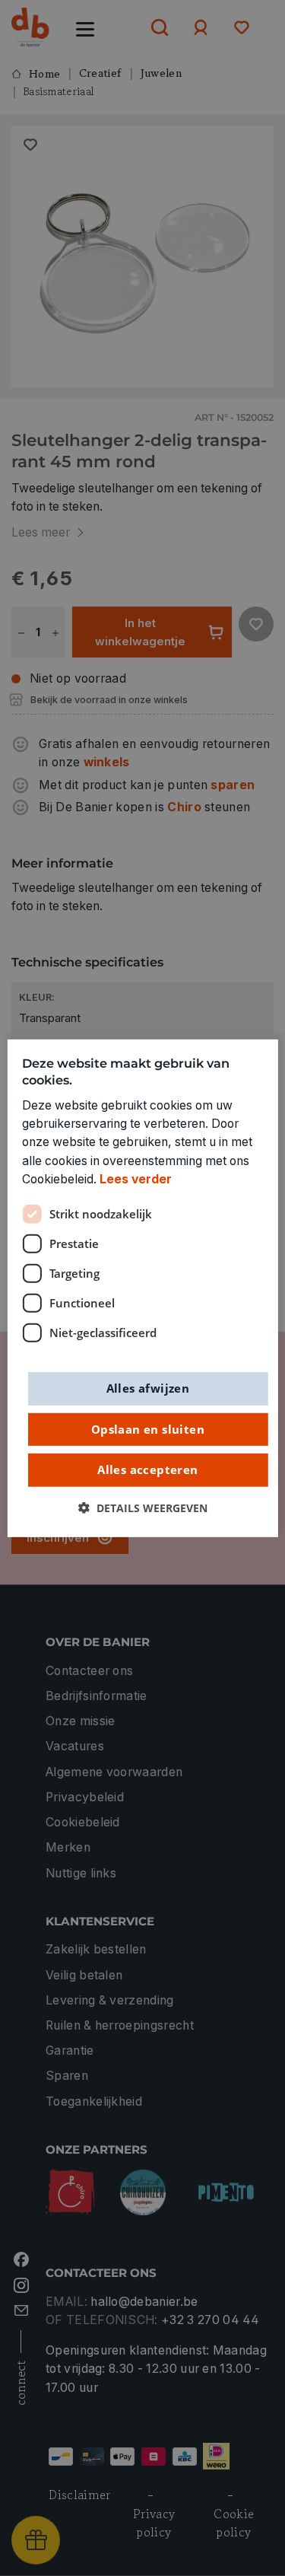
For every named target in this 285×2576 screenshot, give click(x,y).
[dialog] (142, 1288)
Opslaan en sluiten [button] (148, 1428)
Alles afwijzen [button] (148, 1388)
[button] (143, 1508)
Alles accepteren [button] (147, 1469)
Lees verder (136, 1179)
